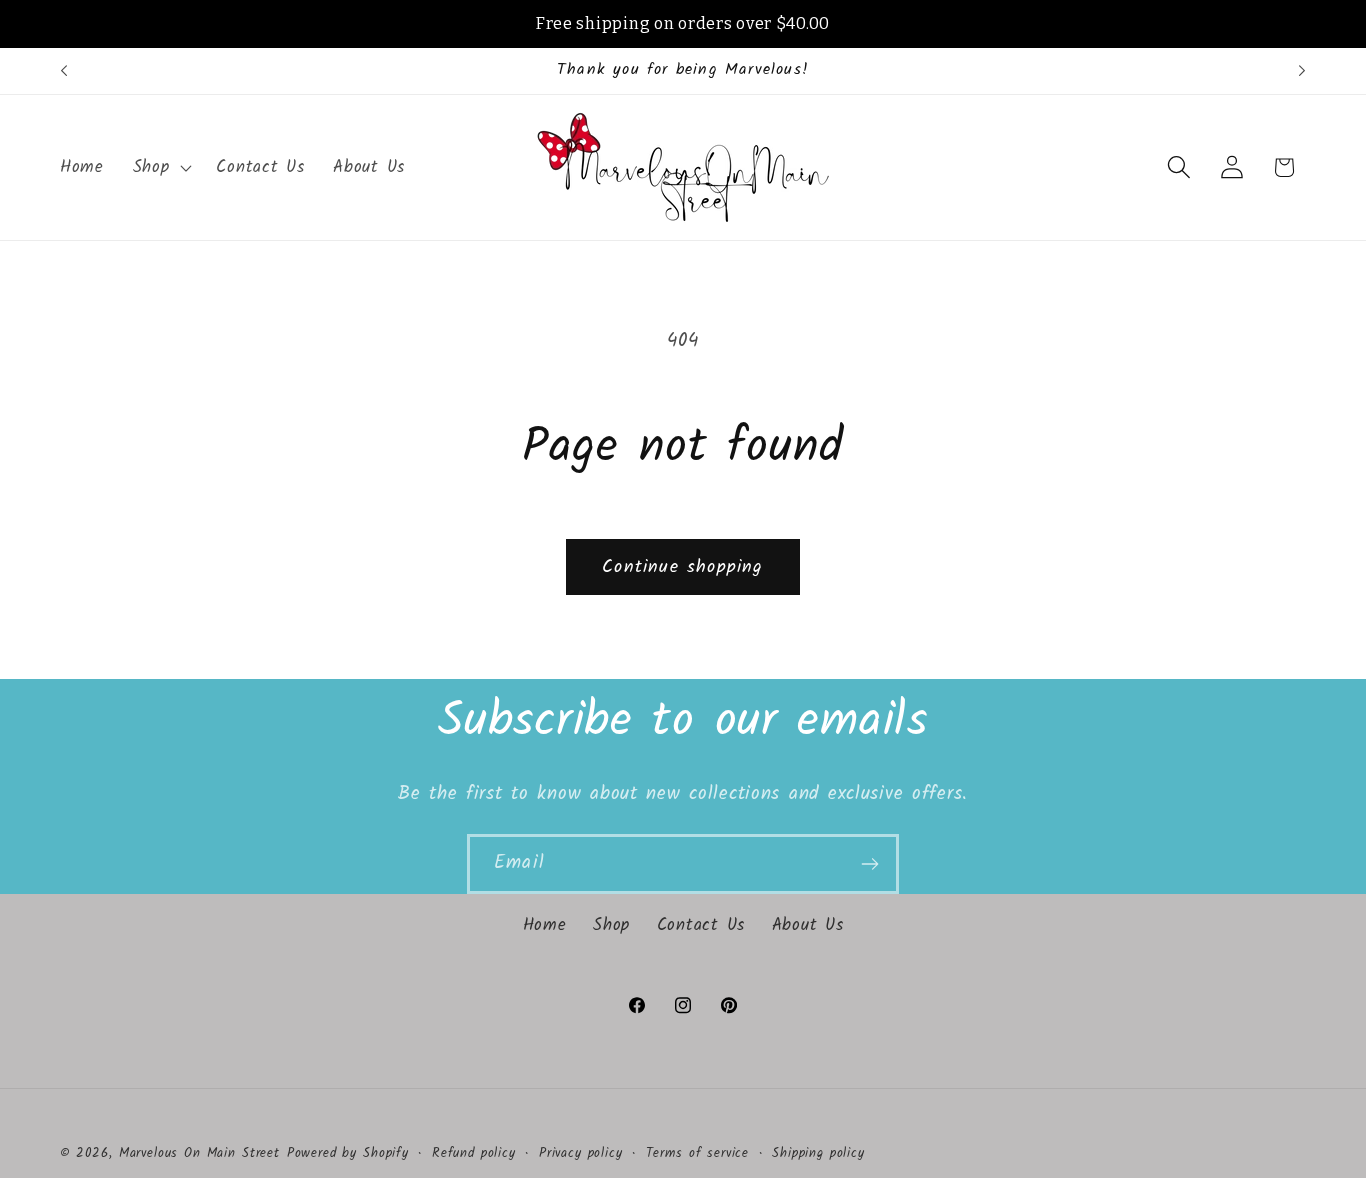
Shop (611, 925)
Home (545, 925)
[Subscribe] (869, 864)
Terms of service (697, 1154)
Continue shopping (682, 567)
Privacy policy (581, 1154)
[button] (160, 167)
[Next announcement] (1302, 71)
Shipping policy (818, 1154)
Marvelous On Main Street (199, 1153)
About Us (808, 925)
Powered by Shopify (348, 1153)
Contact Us (701, 925)
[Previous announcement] (64, 71)
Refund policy (474, 1154)
